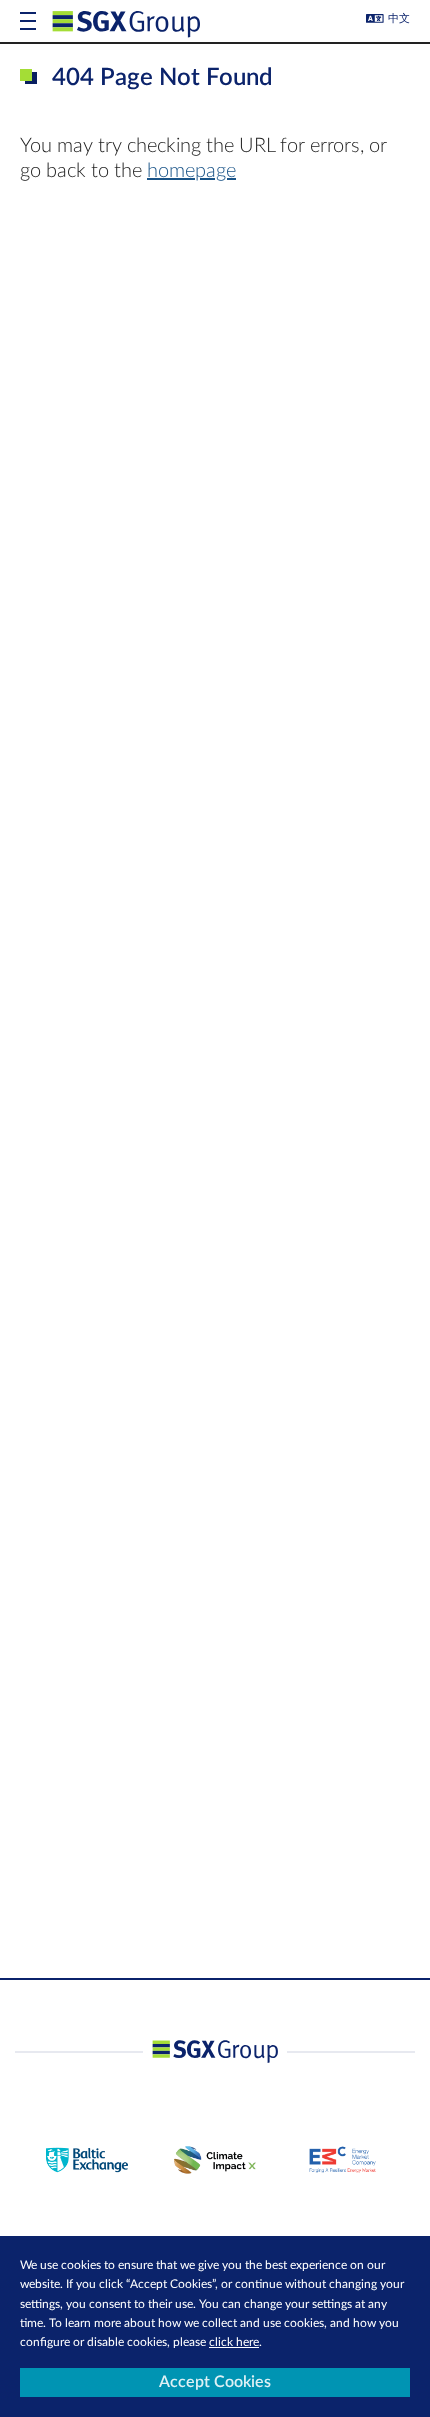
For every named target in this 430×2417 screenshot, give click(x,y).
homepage (191, 171)
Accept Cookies (215, 2382)
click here (234, 2342)
